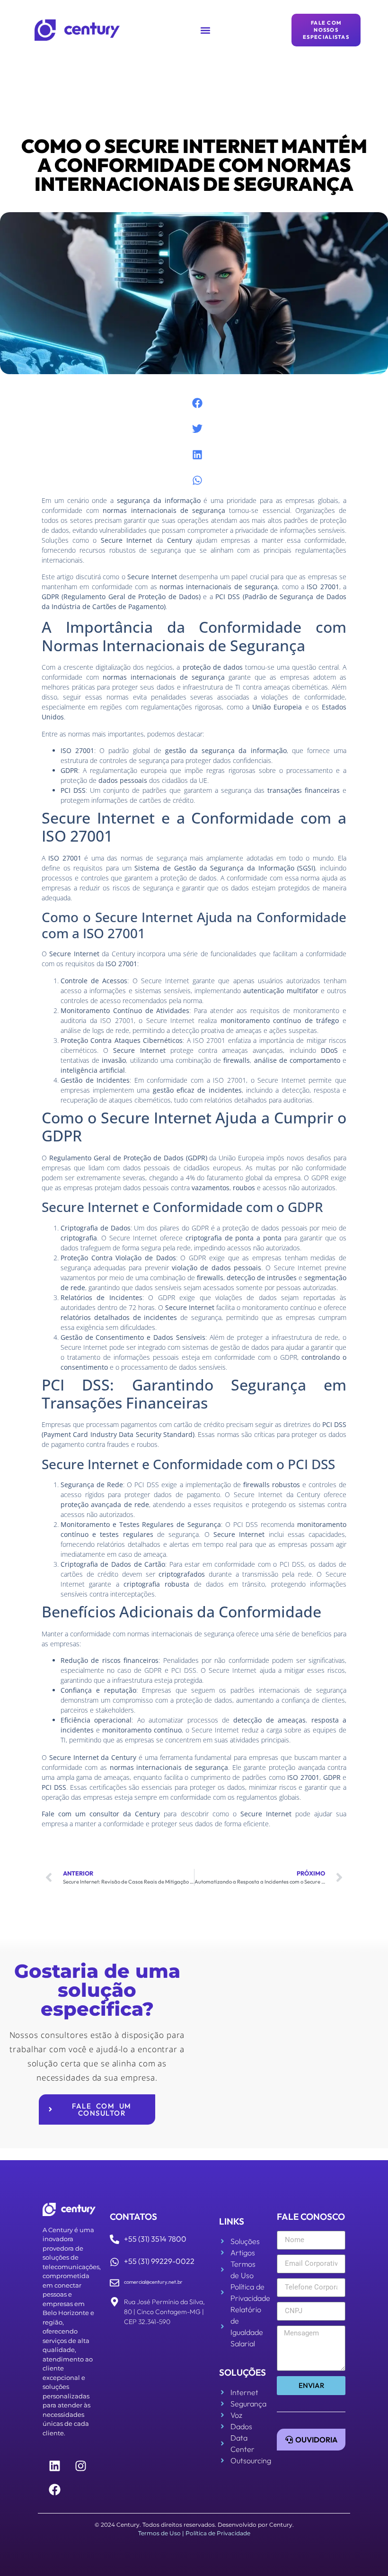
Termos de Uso (159, 2533)
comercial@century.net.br (153, 2282)
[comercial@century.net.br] (115, 2283)
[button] (206, 30)
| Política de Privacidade (216, 2533)
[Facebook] (54, 2489)
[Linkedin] (54, 2466)
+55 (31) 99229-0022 (159, 2261)
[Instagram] (80, 2466)
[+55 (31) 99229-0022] (115, 2262)
